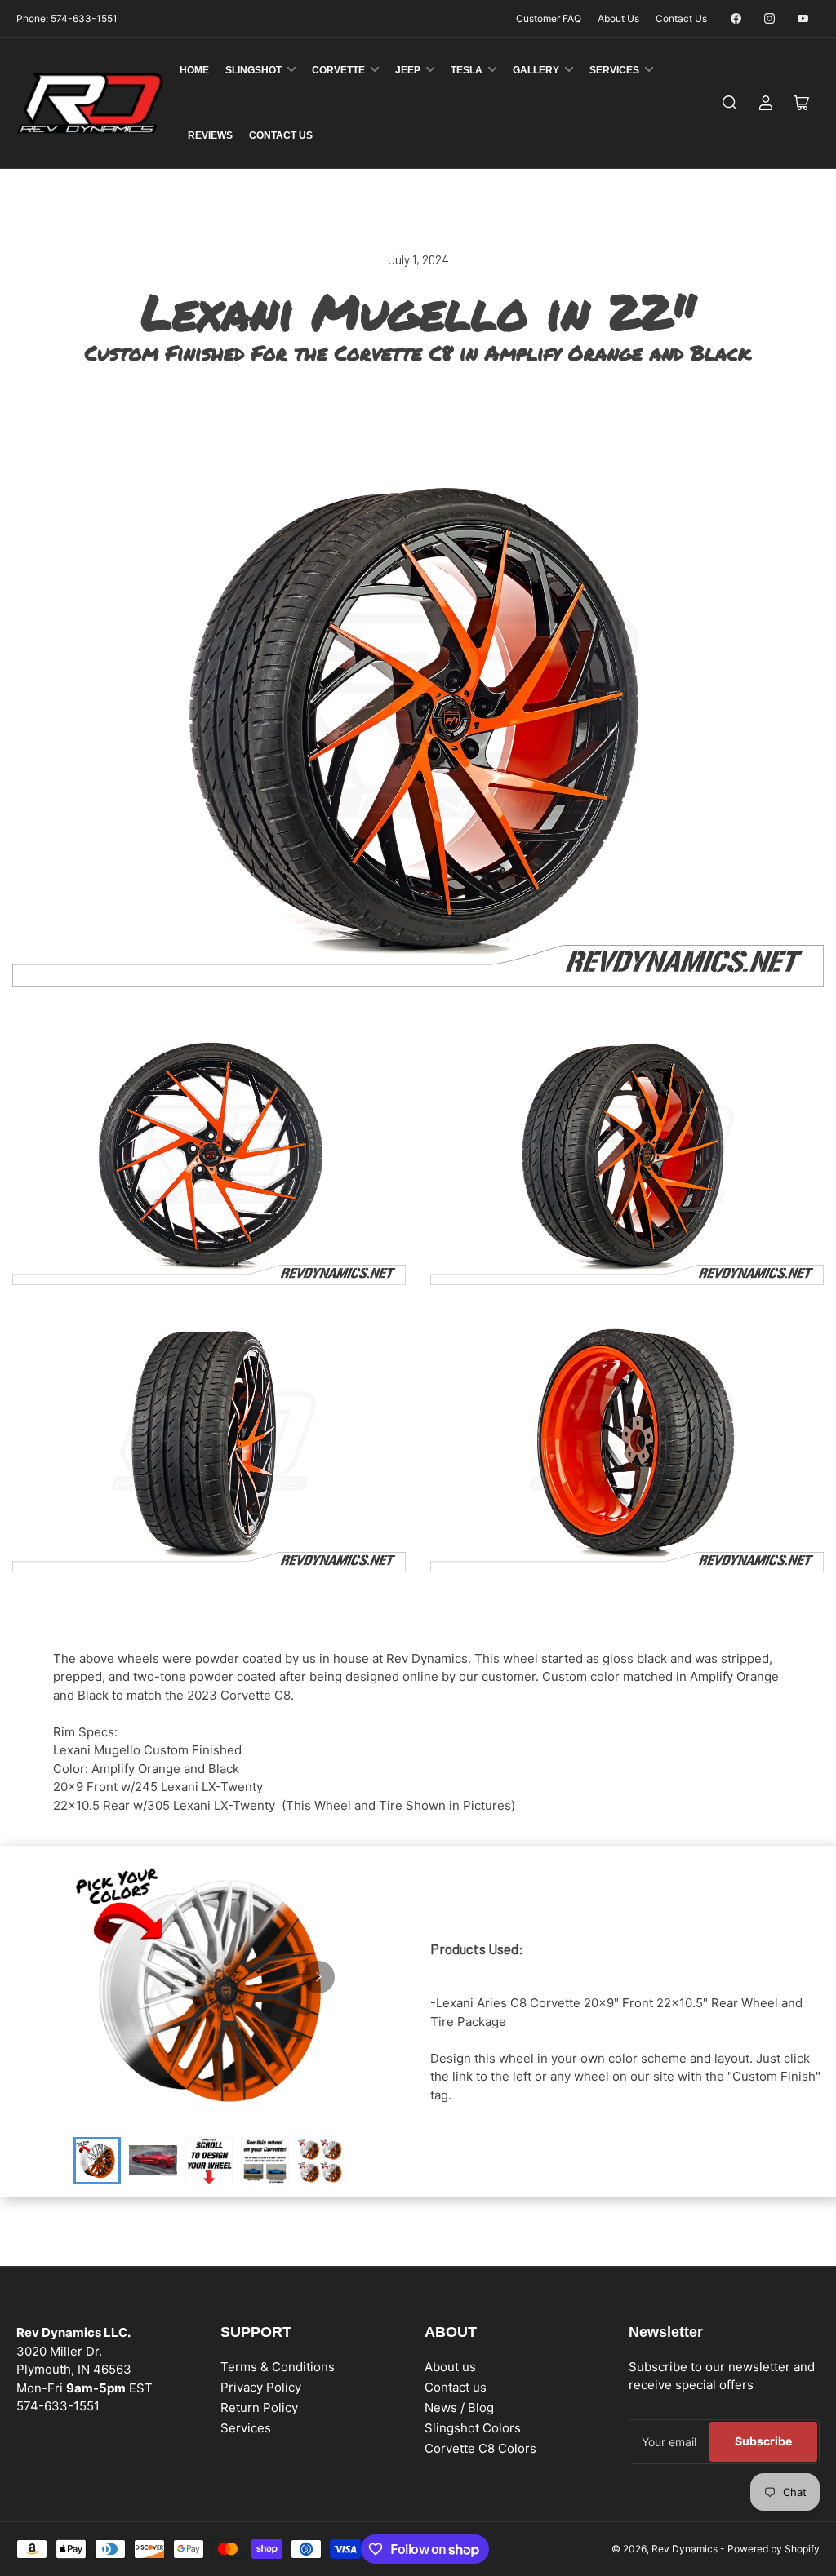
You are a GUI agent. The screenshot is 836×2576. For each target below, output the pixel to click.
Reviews (210, 135)
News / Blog (459, 2408)
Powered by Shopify (774, 2549)
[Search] (730, 103)
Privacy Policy (261, 2387)
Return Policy (259, 2408)
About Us (618, 18)
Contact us (456, 2387)
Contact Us (681, 18)
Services (614, 70)
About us (450, 2367)
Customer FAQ (549, 18)
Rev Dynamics (685, 2549)
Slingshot (253, 70)
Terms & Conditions (278, 2367)
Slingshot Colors (473, 2428)
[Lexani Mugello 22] (418, 717)
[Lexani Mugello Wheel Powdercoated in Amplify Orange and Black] (209, 1154)
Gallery (536, 70)
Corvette (338, 70)
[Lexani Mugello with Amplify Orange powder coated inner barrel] (627, 1441)
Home (194, 70)
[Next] (318, 1977)
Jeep (408, 70)
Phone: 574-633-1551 (67, 18)
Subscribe (763, 2441)
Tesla (467, 70)
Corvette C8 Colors (480, 2448)
